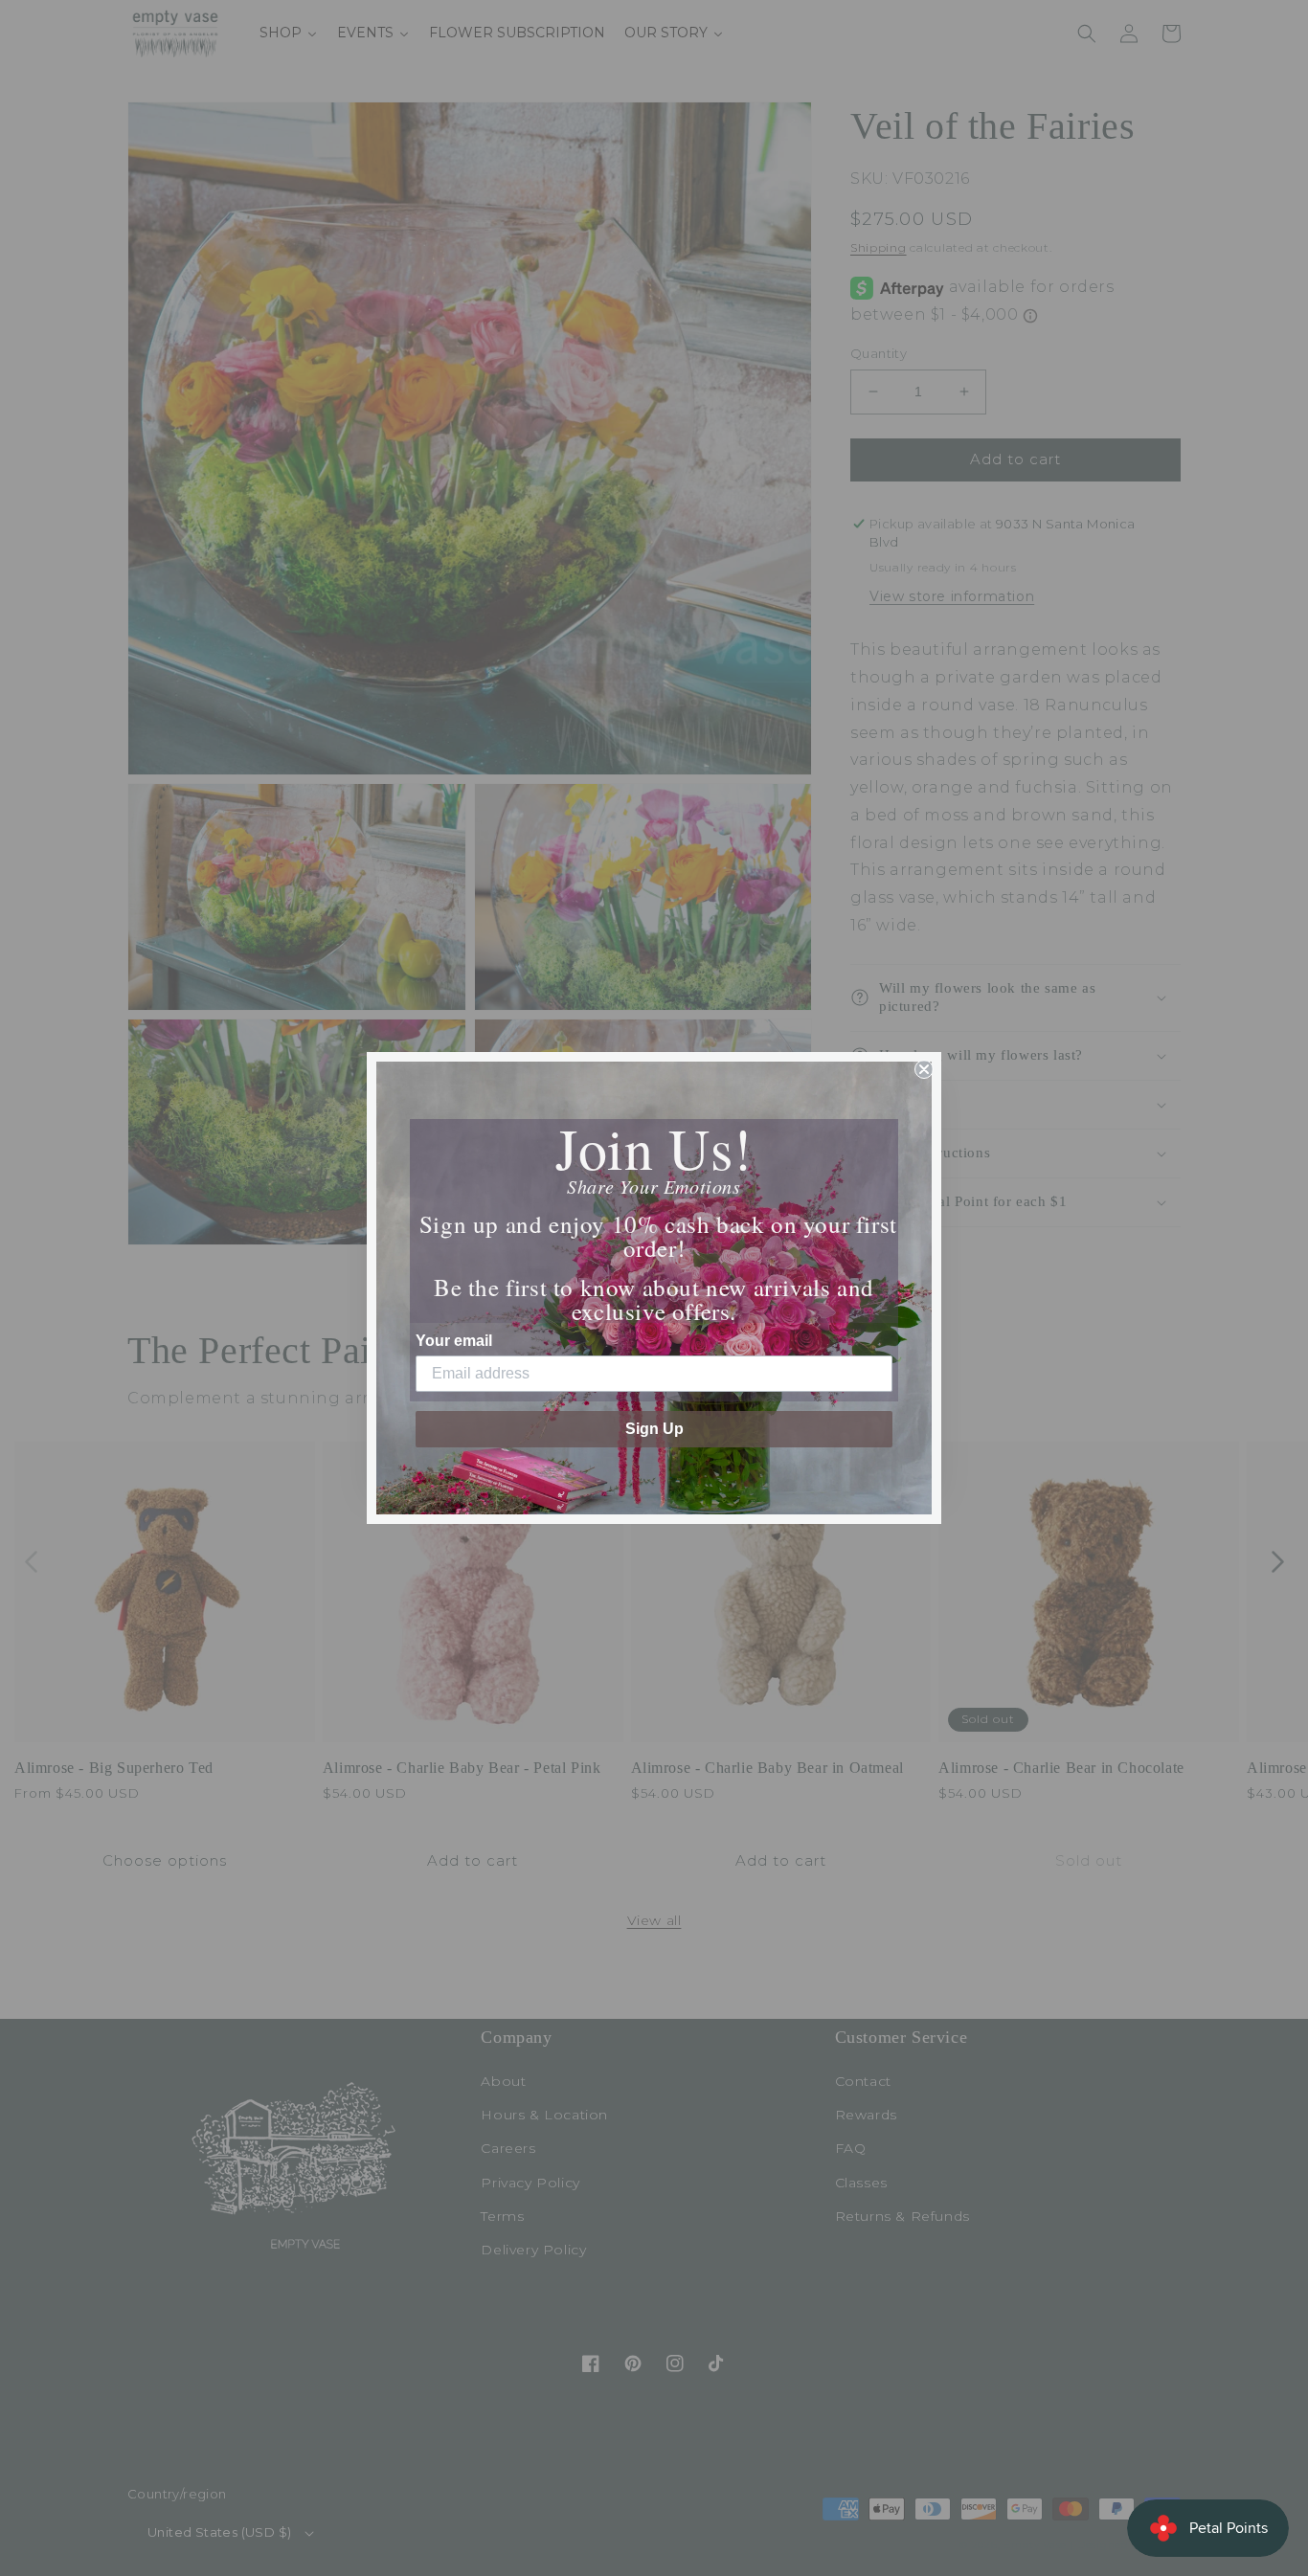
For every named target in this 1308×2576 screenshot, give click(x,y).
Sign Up (654, 1429)
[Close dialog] (924, 1069)
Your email (454, 1341)
